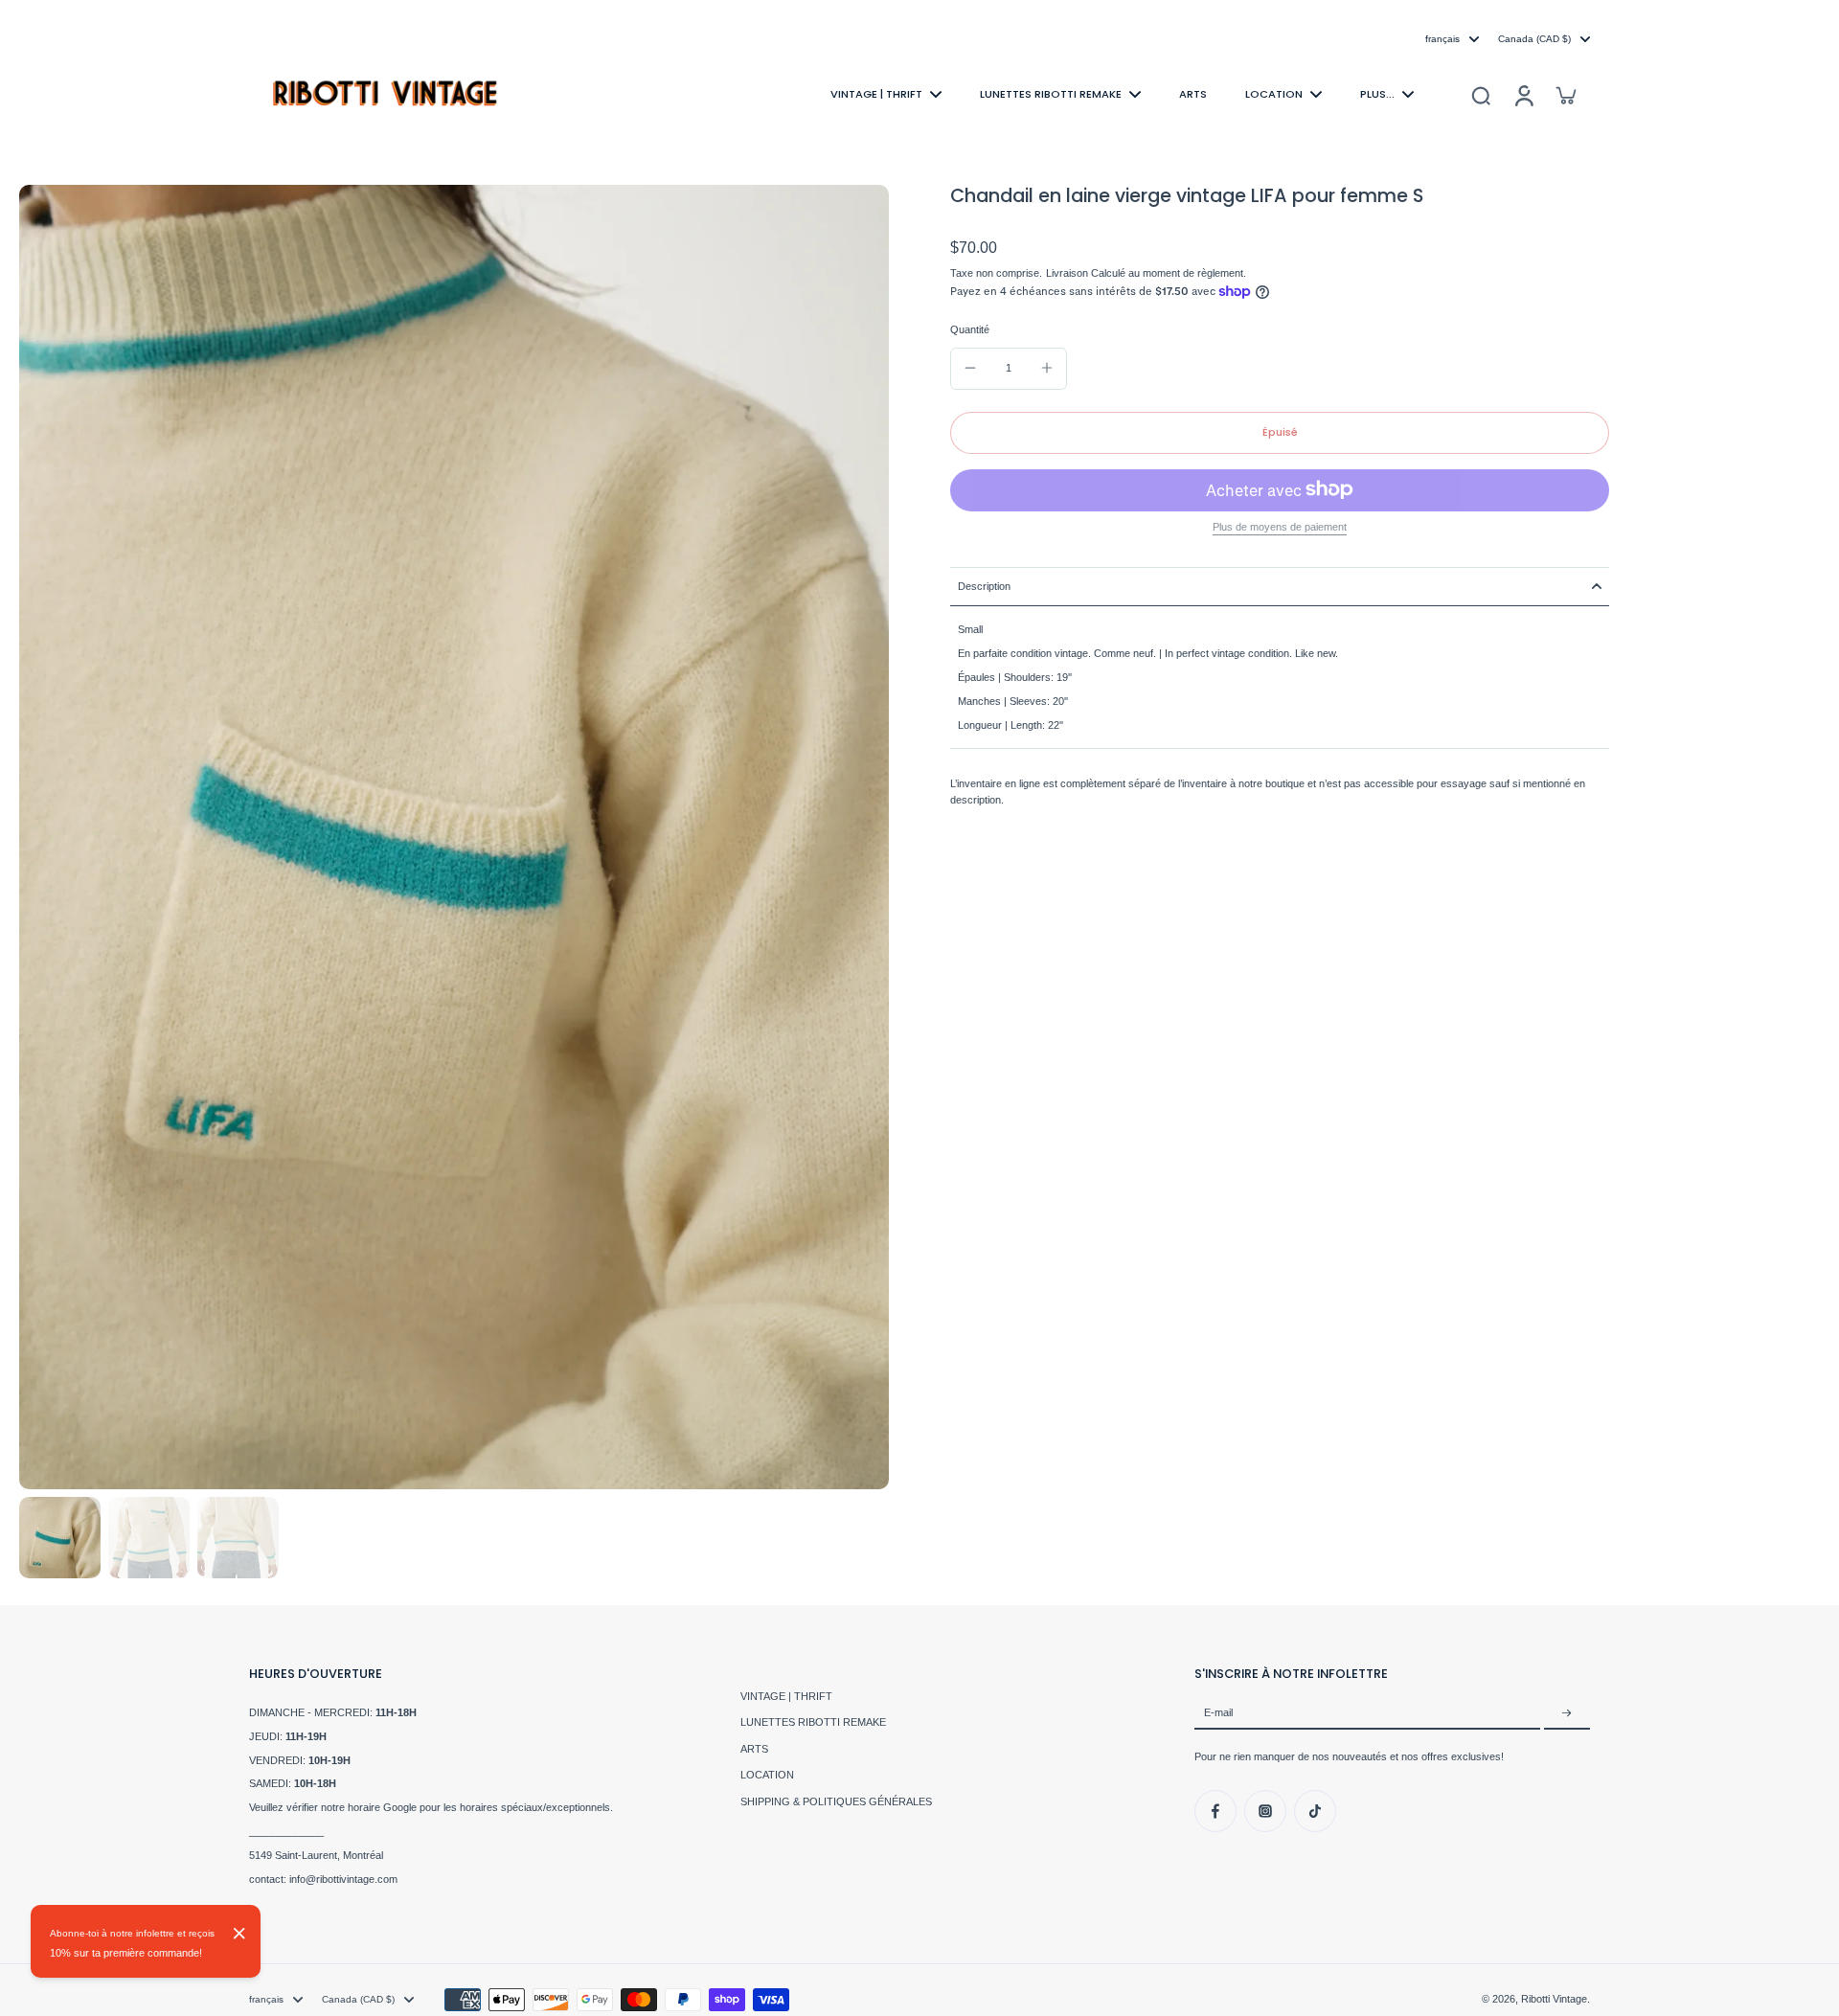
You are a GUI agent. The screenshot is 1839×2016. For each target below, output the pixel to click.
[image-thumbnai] (60, 1538)
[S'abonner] (1567, 1713)
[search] (1481, 95)
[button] (1280, 432)
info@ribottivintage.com (343, 1879)
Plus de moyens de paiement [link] (1280, 526)
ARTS (754, 1749)
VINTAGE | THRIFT (786, 1696)
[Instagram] (1265, 1811)
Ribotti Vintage (1554, 1999)
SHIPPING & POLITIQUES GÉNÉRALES (836, 1801)
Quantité (970, 329)
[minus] (970, 368)
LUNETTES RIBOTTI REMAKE (813, 1722)
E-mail (1218, 1713)
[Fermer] (239, 1934)
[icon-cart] (1565, 95)
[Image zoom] (454, 837)
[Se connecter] (1523, 94)
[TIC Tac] (1315, 1811)
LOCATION (767, 1775)
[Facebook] (1215, 1811)
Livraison (1068, 273)
